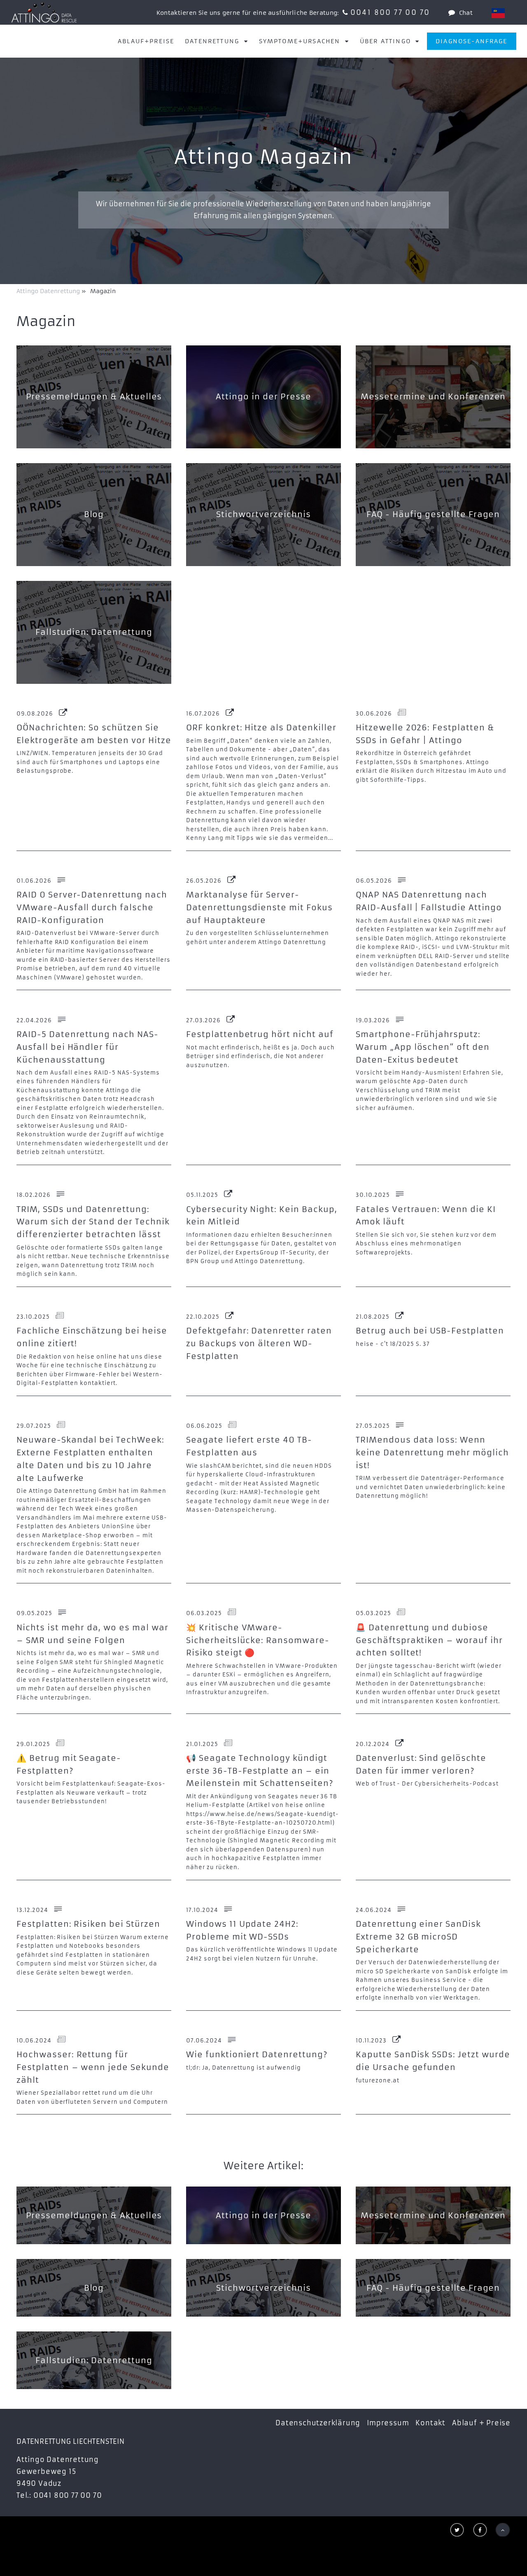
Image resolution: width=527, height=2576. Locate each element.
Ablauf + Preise (481, 2423)
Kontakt (430, 2423)
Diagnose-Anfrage (472, 41)
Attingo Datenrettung (49, 291)
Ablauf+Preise (146, 41)
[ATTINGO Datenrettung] (44, 12)
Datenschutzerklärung (318, 2423)
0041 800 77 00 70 (390, 12)
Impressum (388, 2423)
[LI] (498, 13)
